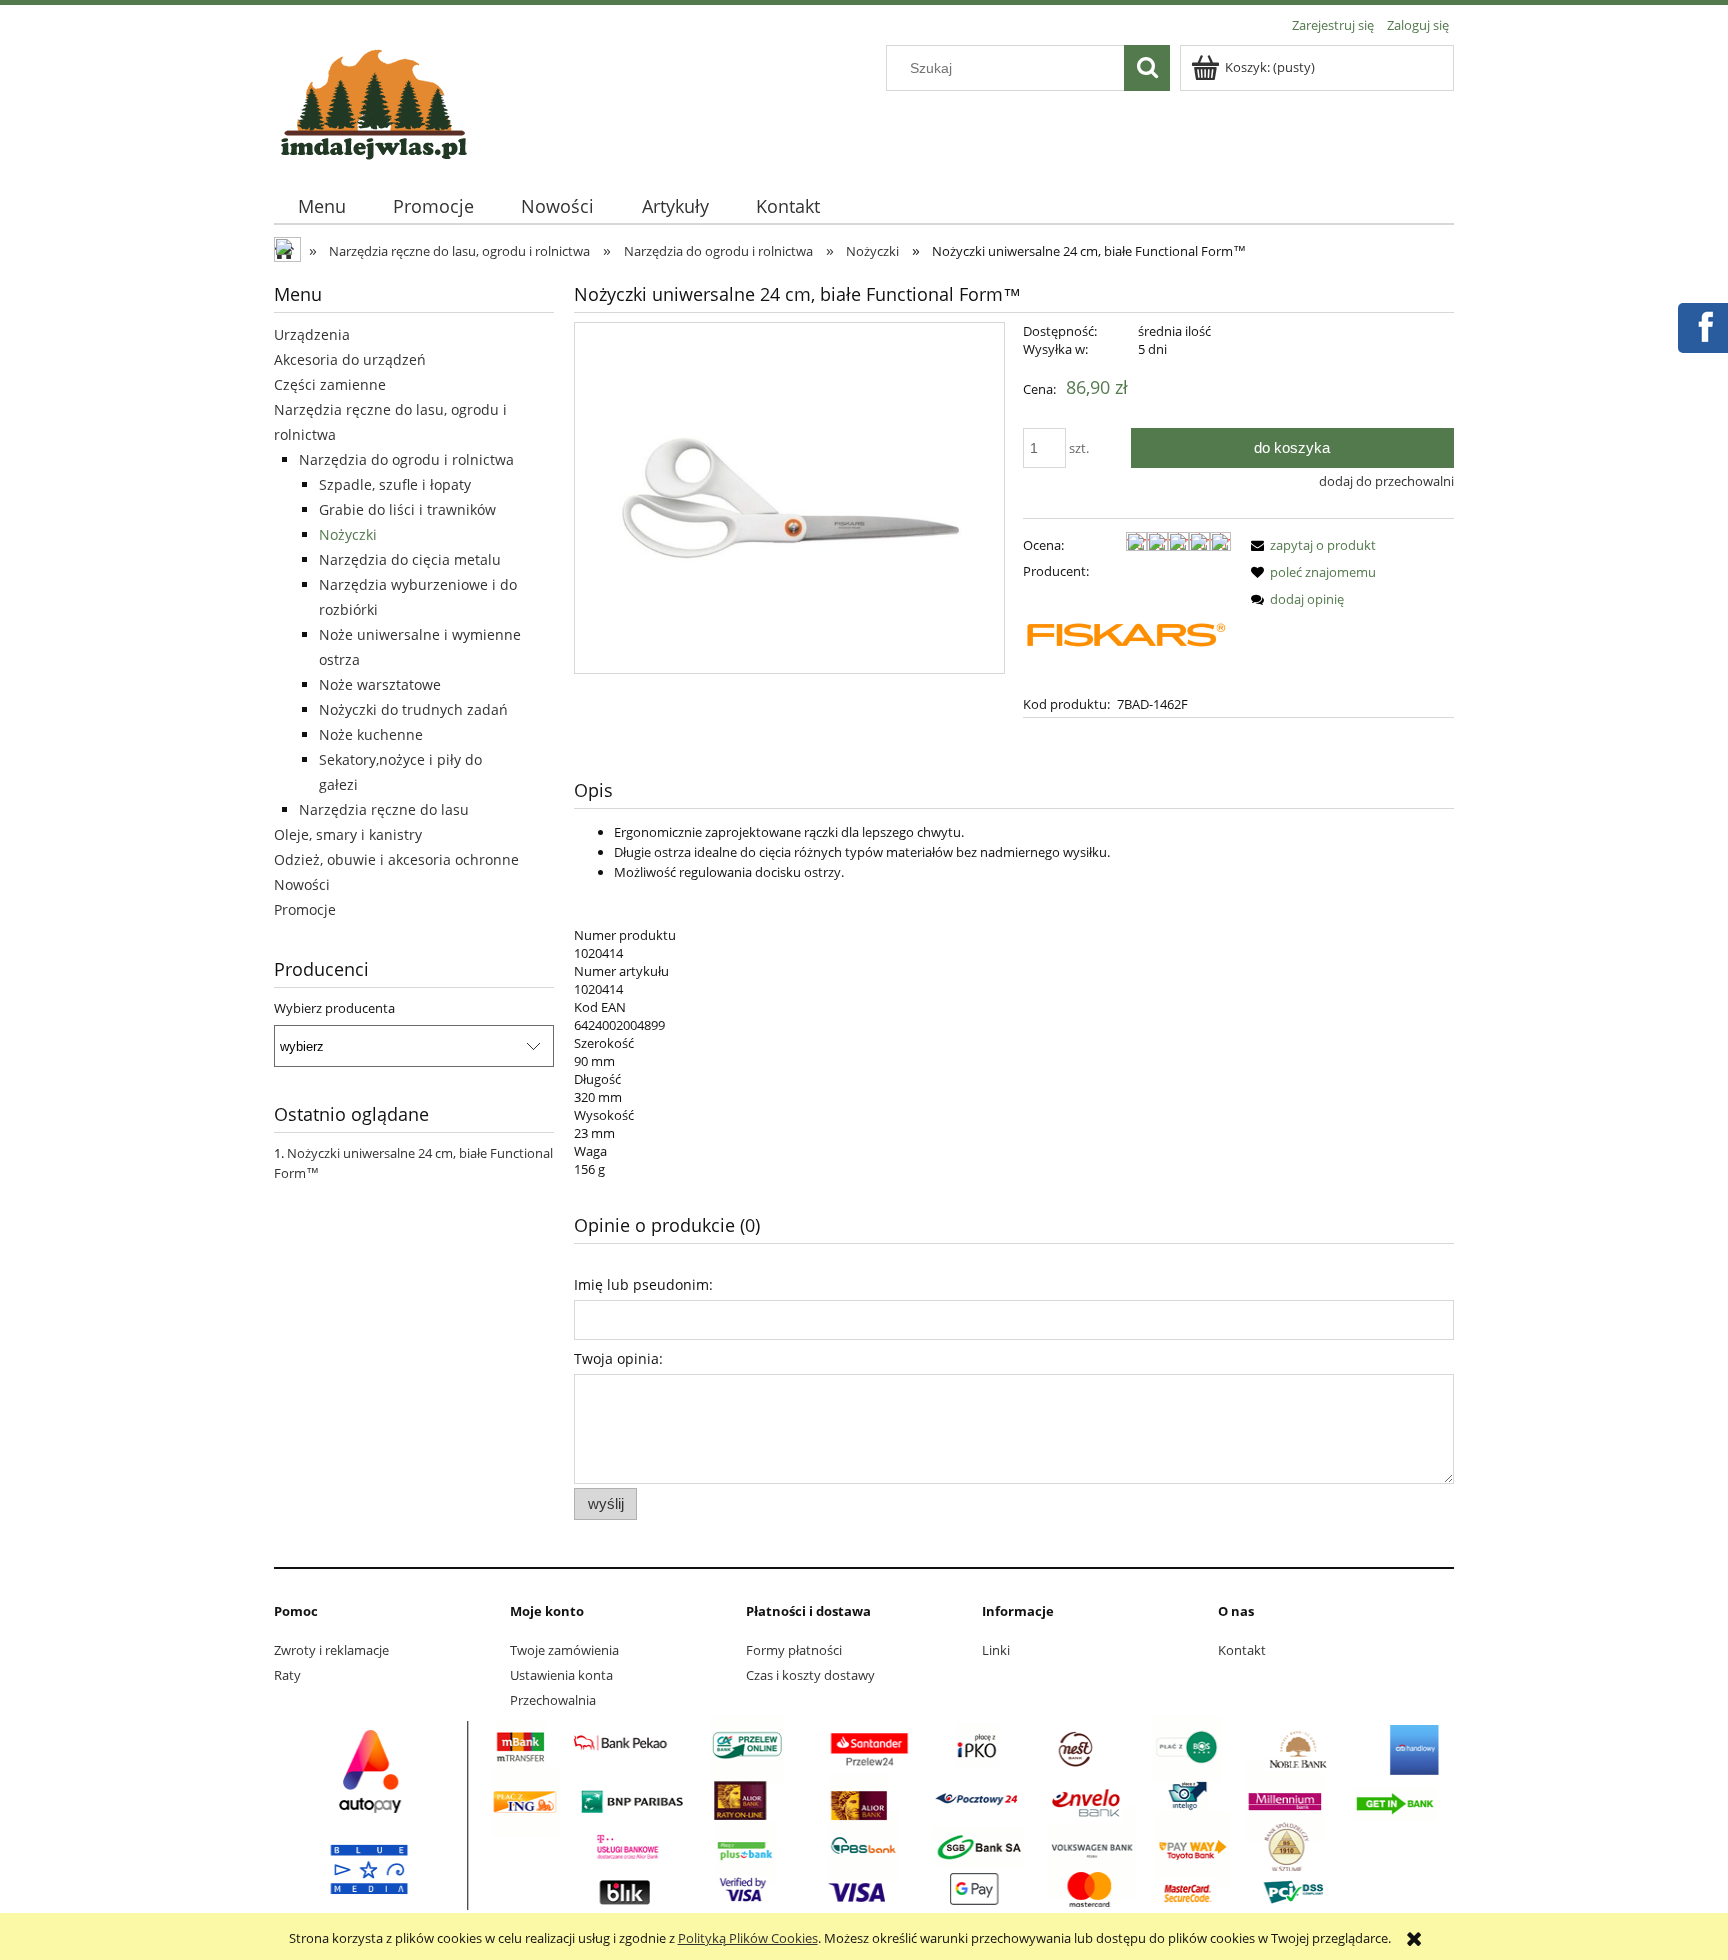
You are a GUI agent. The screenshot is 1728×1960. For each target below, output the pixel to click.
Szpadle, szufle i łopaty (395, 484)
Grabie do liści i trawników (407, 509)
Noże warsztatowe (380, 684)
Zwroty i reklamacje (331, 1650)
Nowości (302, 884)
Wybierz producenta (334, 1008)
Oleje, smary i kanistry (348, 834)
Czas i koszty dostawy (810, 1675)
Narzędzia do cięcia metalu (410, 559)
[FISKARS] (1127, 636)
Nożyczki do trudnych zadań (413, 709)
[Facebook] (1702, 325)
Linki (996, 1650)
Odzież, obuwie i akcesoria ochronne (396, 859)
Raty (287, 1675)
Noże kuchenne (371, 734)
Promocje (305, 909)
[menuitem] (321, 206)
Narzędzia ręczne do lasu (384, 809)
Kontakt (1242, 1650)
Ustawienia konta (561, 1675)
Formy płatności (794, 1650)
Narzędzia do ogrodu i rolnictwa (406, 459)
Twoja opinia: (618, 1358)
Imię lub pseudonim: (643, 1284)
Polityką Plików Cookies (748, 1938)
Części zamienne (330, 384)
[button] (1310, 545)
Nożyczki (348, 534)
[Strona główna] (374, 101)
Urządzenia (312, 334)
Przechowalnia (553, 1700)
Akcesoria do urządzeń (350, 359)
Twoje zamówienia (564, 1650)
